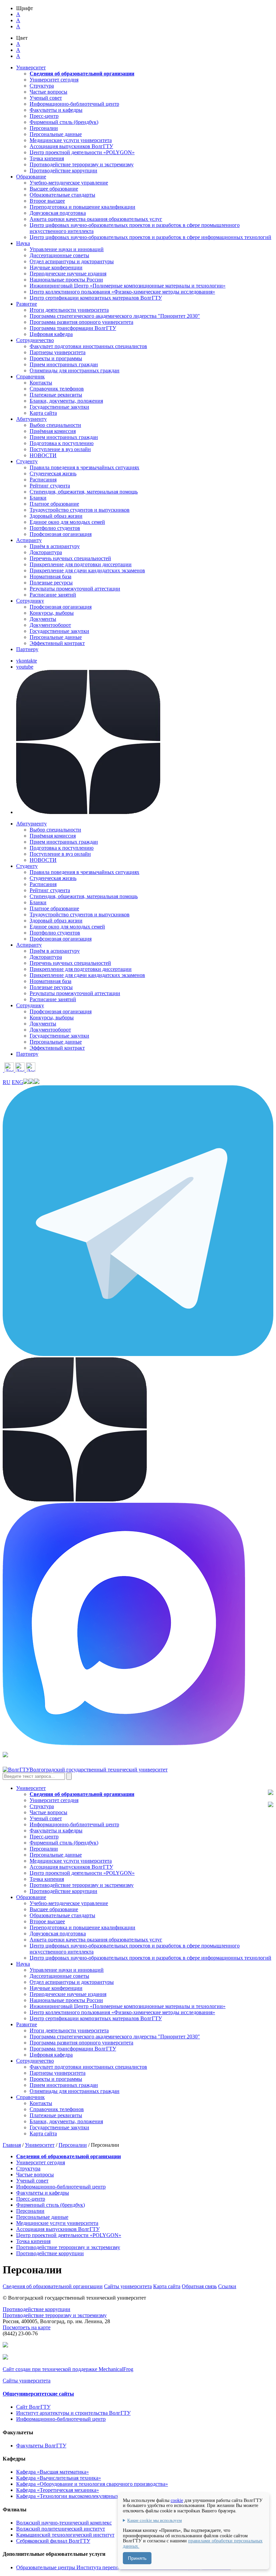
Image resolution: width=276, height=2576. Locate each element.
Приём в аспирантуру (55, 546)
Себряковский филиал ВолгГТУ (53, 2541)
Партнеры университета (58, 352)
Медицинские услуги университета (71, 140)
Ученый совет (46, 98)
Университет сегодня (54, 80)
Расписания (43, 480)
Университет (40, 2145)
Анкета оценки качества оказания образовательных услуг (96, 219)
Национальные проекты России (66, 280)
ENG (18, 1082)
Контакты (41, 383)
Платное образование (54, 504)
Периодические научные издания (68, 274)
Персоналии (44, 128)
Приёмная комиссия (53, 431)
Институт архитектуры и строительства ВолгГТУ (73, 2413)
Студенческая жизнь (53, 473)
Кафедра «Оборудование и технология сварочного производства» (92, 2484)
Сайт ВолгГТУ (33, 2407)
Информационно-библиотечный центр (74, 104)
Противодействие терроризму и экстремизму (82, 164)
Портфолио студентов (55, 528)
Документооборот (50, 625)
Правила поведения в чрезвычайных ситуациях (84, 467)
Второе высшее (47, 201)
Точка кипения (47, 158)
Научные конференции (56, 267)
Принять (137, 2558)
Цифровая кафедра (51, 334)
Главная (12, 2145)
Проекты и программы (56, 358)
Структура (42, 86)
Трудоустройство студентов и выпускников (80, 510)
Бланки (38, 498)
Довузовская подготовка (58, 213)
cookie (177, 2500)
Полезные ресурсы (51, 583)
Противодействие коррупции (63, 171)
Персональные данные (56, 134)
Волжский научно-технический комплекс (64, 2523)
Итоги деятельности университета (69, 310)
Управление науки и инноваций (67, 249)
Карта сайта (43, 413)
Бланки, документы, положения (66, 401)
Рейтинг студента (50, 486)
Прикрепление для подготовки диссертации (81, 564)
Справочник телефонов (57, 389)
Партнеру (27, 649)
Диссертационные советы (59, 255)
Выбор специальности (55, 425)
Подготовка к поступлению (62, 443)
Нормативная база (50, 577)
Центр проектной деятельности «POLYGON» (82, 152)
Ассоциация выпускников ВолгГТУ (71, 146)
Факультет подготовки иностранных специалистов (88, 346)
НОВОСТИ (43, 455)
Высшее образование (54, 189)
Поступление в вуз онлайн (60, 449)
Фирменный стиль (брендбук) (64, 122)
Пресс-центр (44, 116)
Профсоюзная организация (61, 534)
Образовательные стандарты (62, 195)
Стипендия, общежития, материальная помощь (84, 492)
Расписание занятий (53, 595)
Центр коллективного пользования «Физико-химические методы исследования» (122, 292)
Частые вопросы (48, 92)
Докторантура (46, 552)
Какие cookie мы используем (154, 2520)
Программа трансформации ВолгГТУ (73, 328)
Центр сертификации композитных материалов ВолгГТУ (96, 298)
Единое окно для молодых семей (67, 522)
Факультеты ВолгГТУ (41, 2446)
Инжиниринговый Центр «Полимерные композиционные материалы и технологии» (128, 286)
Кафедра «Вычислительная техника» (59, 2478)
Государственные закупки (59, 407)
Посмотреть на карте (27, 2327)
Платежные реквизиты (56, 395)
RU (7, 1082)
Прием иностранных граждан (64, 364)
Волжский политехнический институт (61, 2529)
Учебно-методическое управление (69, 183)
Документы (43, 619)
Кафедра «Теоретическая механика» (58, 2490)
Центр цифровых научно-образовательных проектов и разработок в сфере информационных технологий (150, 237)
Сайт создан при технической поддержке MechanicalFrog (68, 2369)
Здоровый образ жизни (56, 516)
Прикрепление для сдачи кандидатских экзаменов (87, 570)
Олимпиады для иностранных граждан (75, 370)
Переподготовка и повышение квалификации (82, 207)
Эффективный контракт (57, 643)
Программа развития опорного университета (81, 322)
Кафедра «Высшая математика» (53, 2472)
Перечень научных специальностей (70, 558)
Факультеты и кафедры (56, 110)
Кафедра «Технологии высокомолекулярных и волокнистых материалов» (101, 2496)
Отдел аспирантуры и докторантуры (72, 261)
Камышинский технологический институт (65, 2535)
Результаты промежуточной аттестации (75, 589)
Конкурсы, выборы (52, 613)
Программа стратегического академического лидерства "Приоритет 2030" (115, 316)
